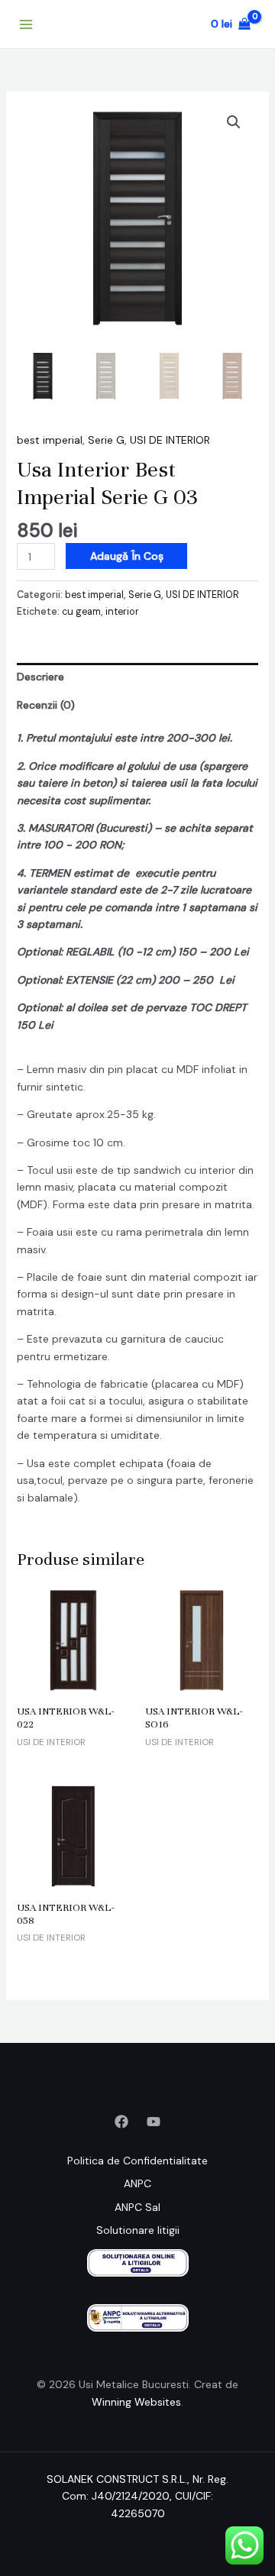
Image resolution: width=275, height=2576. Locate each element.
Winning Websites (136, 2402)
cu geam (81, 612)
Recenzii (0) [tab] (46, 705)
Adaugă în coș (127, 556)
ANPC (137, 2183)
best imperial (50, 440)
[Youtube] (154, 2122)
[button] (234, 122)
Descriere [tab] (40, 677)
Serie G (106, 440)
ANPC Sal (137, 2207)
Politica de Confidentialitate (137, 2161)
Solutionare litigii (138, 2230)
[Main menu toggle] (26, 24)
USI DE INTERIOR (170, 440)
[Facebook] (121, 2122)
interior (122, 612)
